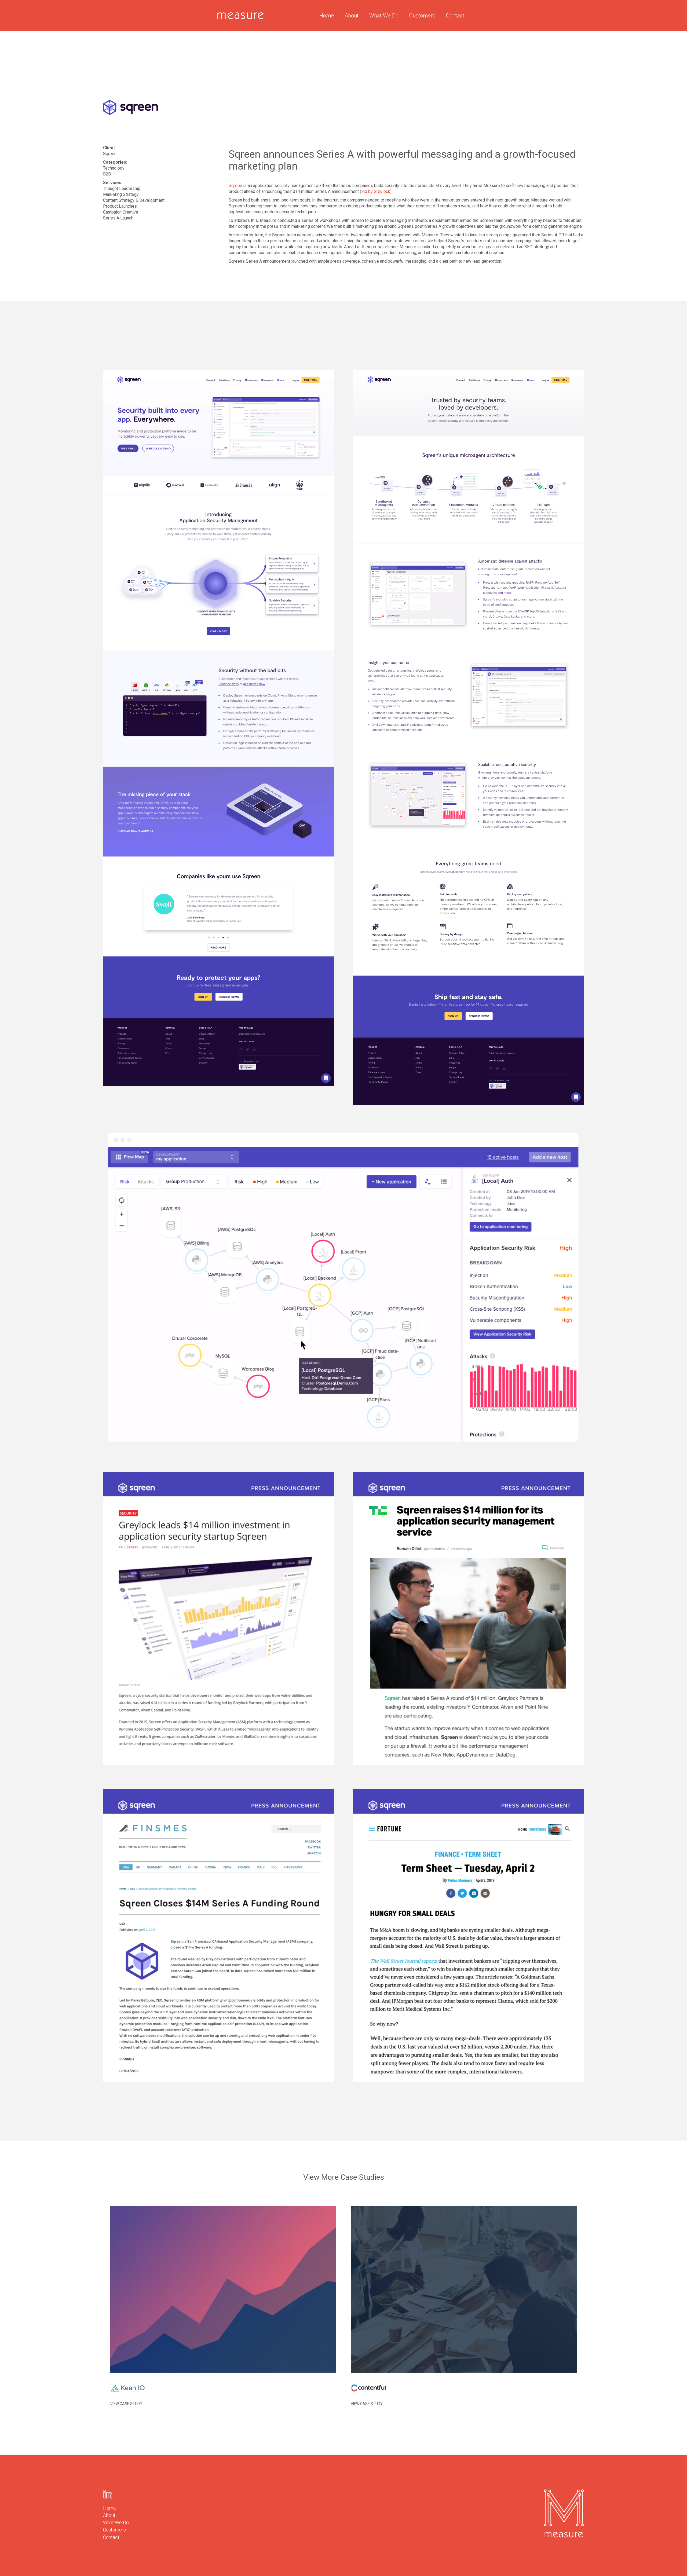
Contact (455, 16)
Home (327, 16)
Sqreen (235, 186)
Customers (422, 16)
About (352, 16)
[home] (240, 16)
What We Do (384, 16)
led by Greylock (376, 191)
